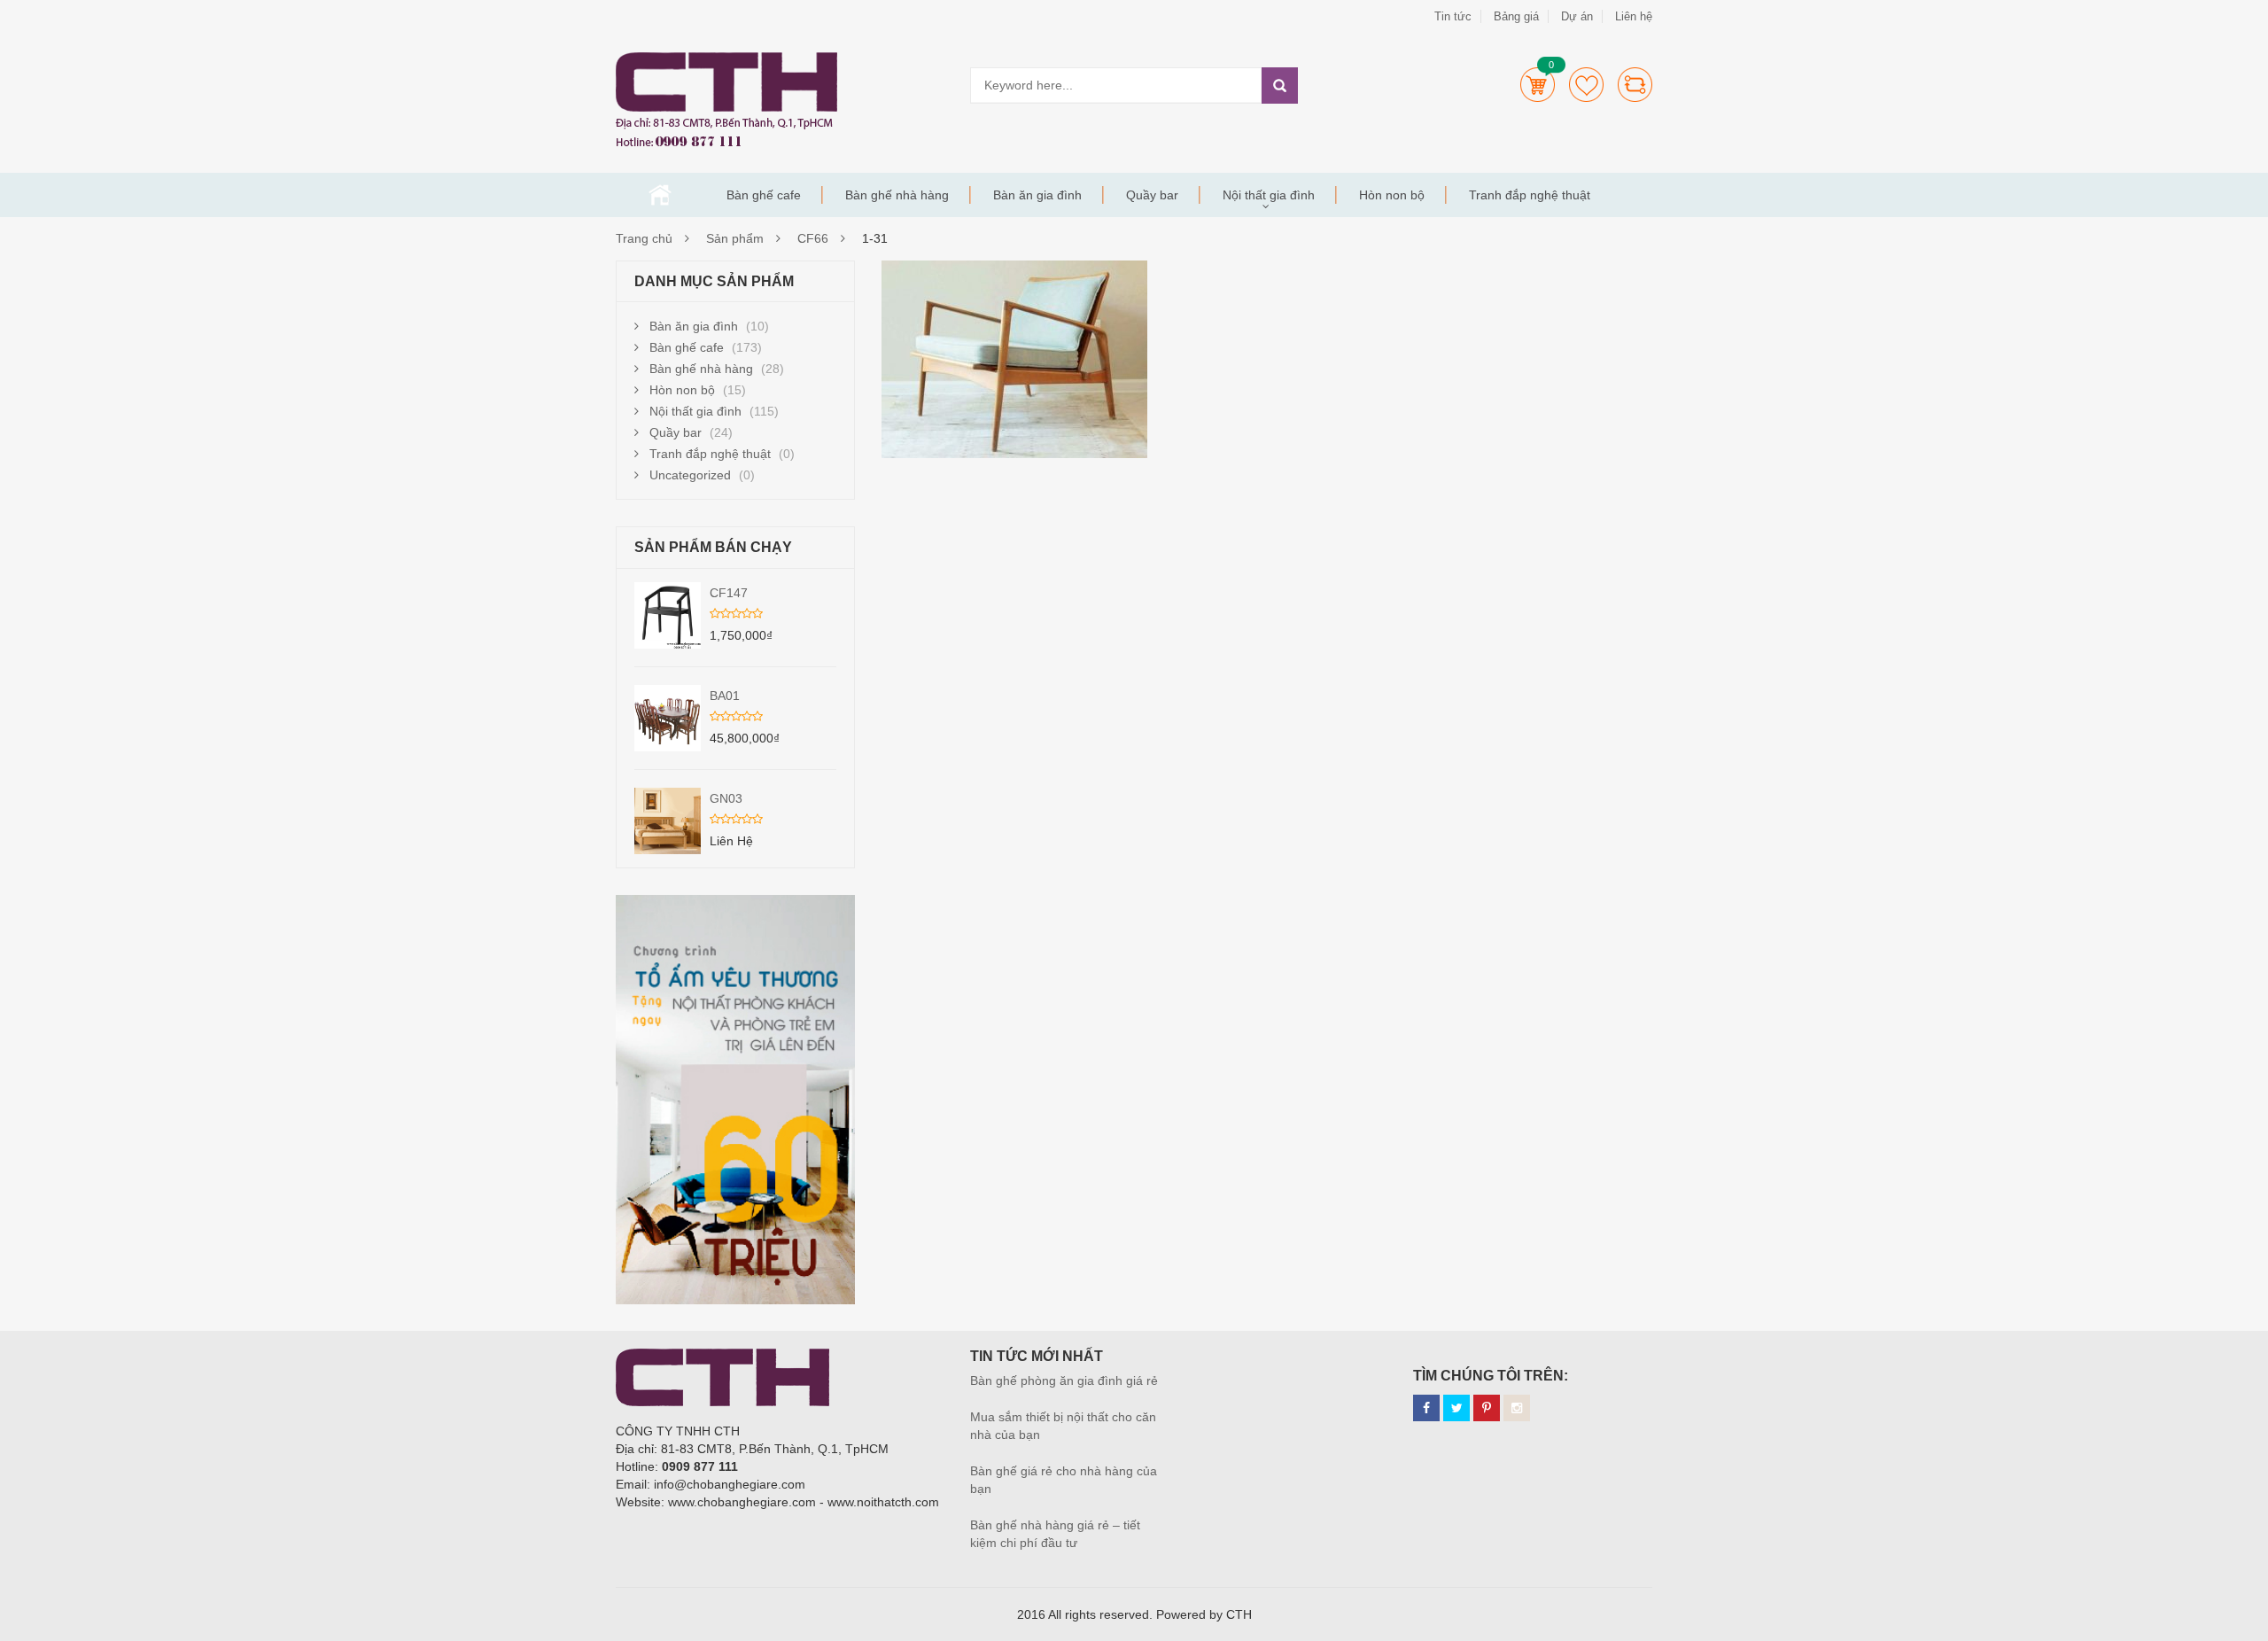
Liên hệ (1634, 16)
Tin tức (1453, 16)
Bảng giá (1516, 16)
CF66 (813, 238)
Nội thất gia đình (1269, 195)
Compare (1635, 85)
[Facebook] (1426, 1408)
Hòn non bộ (1392, 195)
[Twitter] (1456, 1408)
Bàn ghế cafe (764, 195)
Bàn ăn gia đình (1037, 195)
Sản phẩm (735, 238)
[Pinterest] (1487, 1408)
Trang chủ (660, 195)
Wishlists (1586, 85)
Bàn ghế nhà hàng (897, 195)
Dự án (1577, 16)
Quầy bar (1152, 195)
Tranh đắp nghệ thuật (1530, 195)
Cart (1538, 85)
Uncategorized (690, 475)
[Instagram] (1517, 1408)
